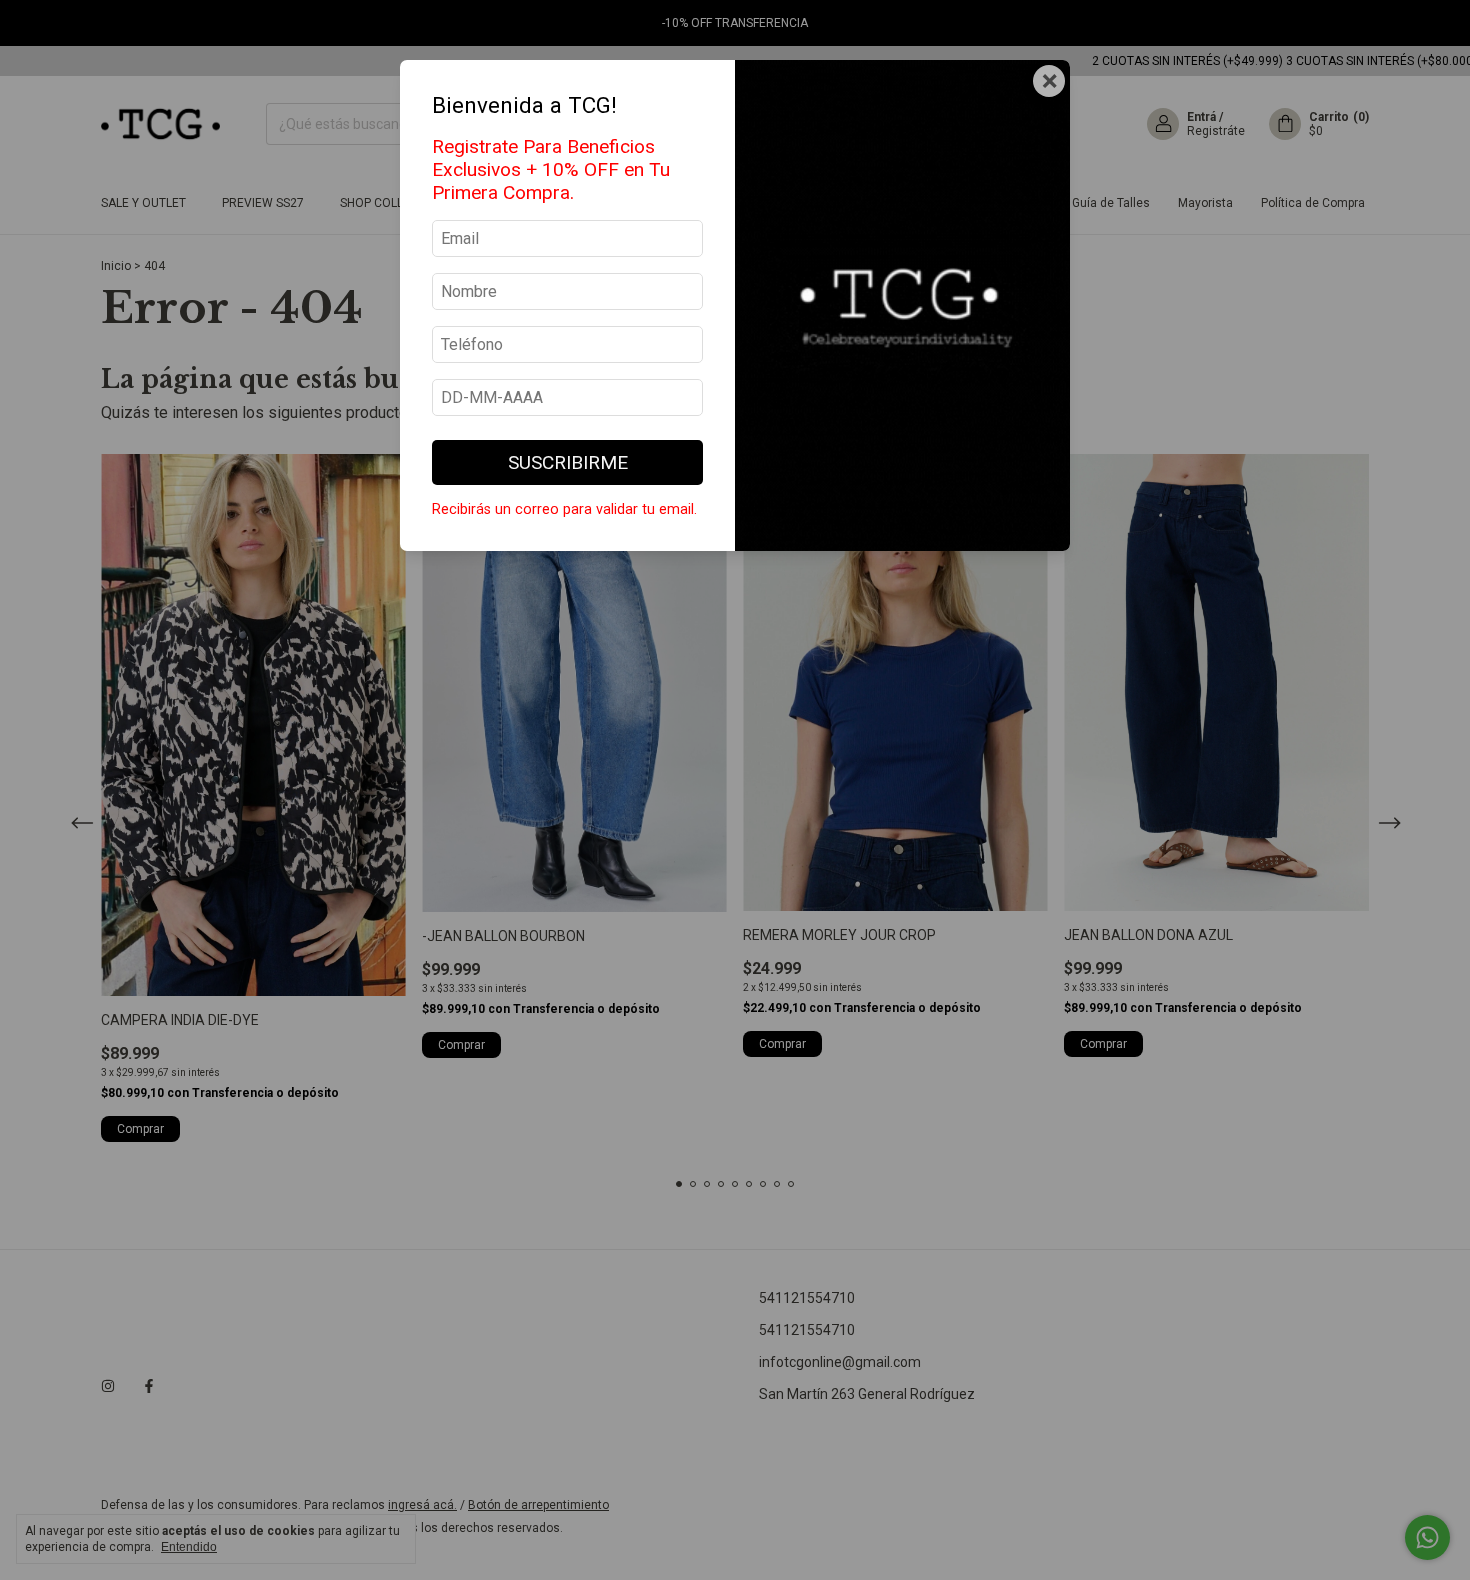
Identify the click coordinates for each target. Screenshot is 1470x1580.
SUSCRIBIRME (568, 462)
